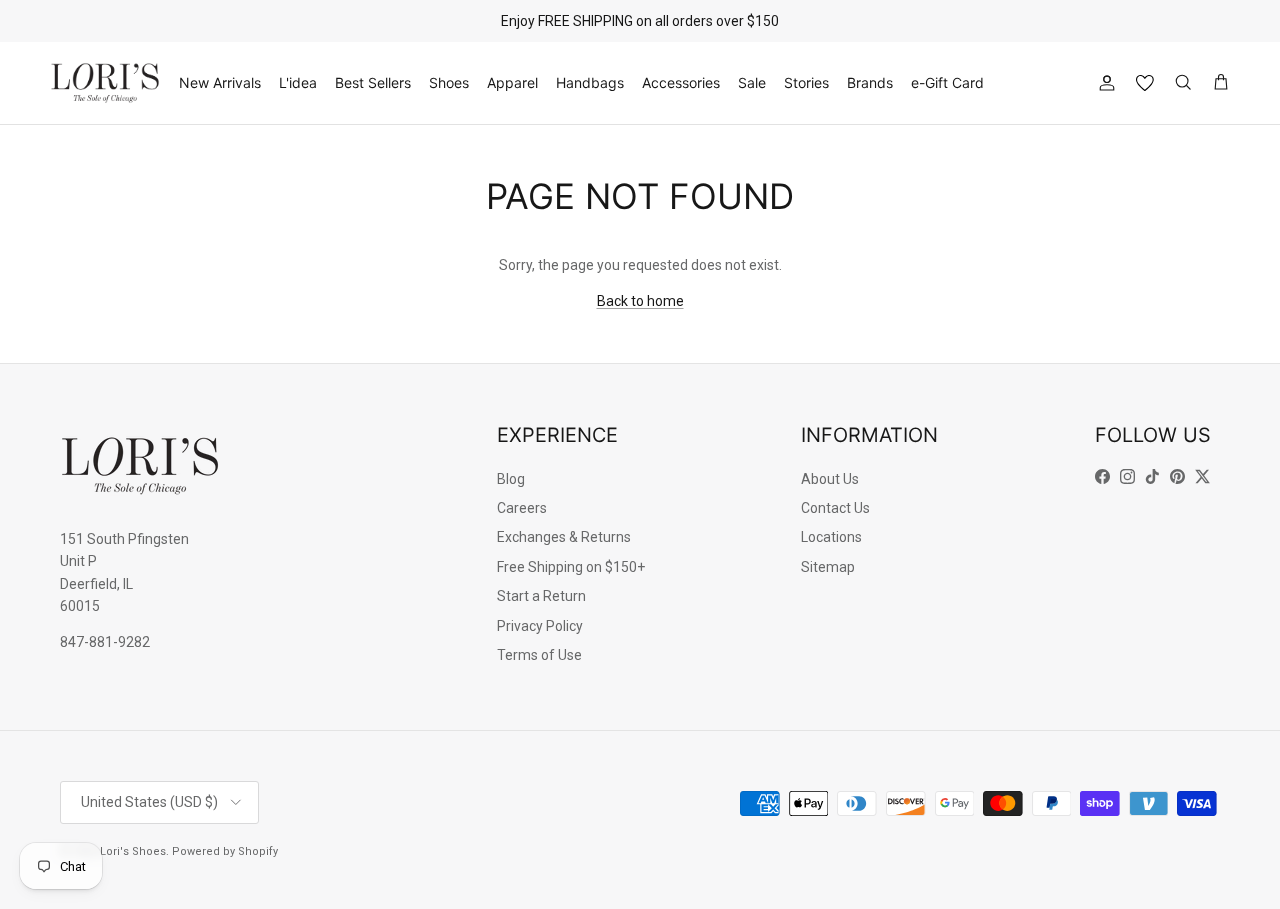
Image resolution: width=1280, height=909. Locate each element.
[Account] (1103, 83)
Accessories (681, 82)
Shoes (449, 82)
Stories (806, 82)
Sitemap (828, 567)
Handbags (590, 82)
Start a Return (541, 596)
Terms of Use (539, 655)
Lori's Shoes (133, 851)
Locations (831, 537)
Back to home (640, 301)
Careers (522, 508)
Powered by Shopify (225, 851)
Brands (870, 82)
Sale (752, 82)
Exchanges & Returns (564, 537)
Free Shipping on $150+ (571, 567)
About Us (830, 479)
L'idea (298, 82)
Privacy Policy (540, 626)
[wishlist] (1145, 83)
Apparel (512, 82)
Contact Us (835, 508)
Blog (511, 479)
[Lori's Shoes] (105, 83)
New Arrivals (220, 82)
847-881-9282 (105, 642)
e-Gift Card (947, 82)
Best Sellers (373, 82)
